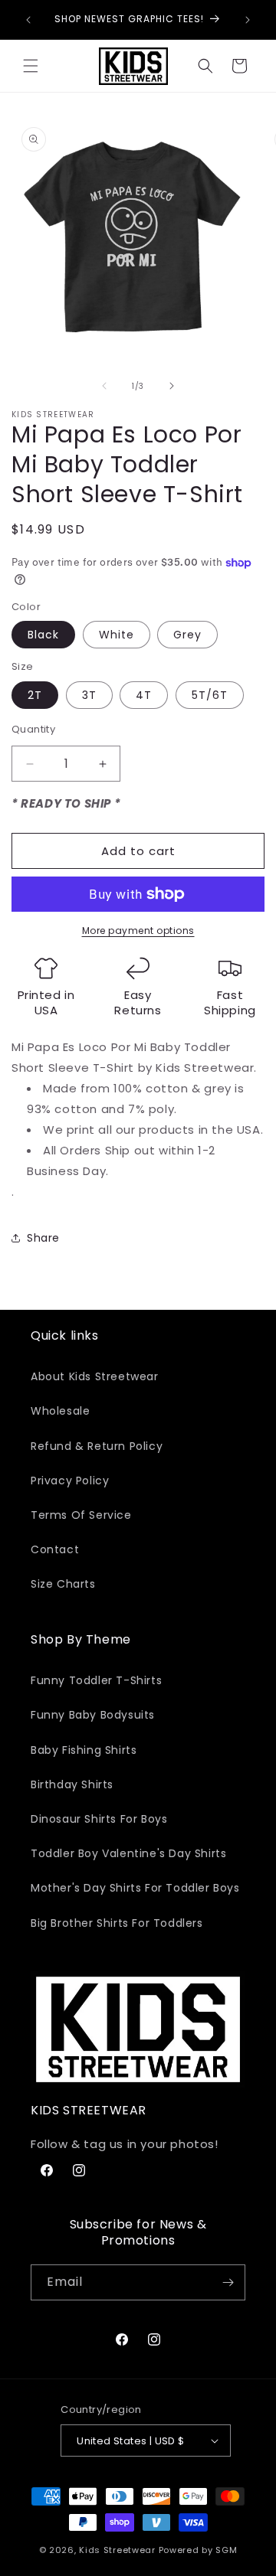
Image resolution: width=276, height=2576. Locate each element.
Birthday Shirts (72, 1784)
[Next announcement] (248, 20)
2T (35, 695)
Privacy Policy (70, 1481)
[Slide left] (104, 386)
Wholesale (60, 1411)
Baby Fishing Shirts (84, 1750)
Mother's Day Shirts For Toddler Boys (135, 1888)
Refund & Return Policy (97, 1446)
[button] (31, 66)
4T (144, 695)
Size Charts (63, 1584)
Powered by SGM (198, 2550)
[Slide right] (172, 386)
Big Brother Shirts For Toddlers (117, 1923)
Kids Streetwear (117, 2550)
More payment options (138, 930)
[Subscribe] (228, 2282)
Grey (187, 635)
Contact (55, 1549)
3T (89, 695)
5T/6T (210, 695)
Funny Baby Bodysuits (93, 1715)
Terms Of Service (81, 1515)
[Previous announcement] (28, 20)
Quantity (33, 729)
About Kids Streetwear (95, 1376)
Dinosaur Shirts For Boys (99, 1819)
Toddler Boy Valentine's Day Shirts (128, 1853)
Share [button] (43, 1238)
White (117, 635)
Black (43, 635)
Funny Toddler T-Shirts (96, 1680)
